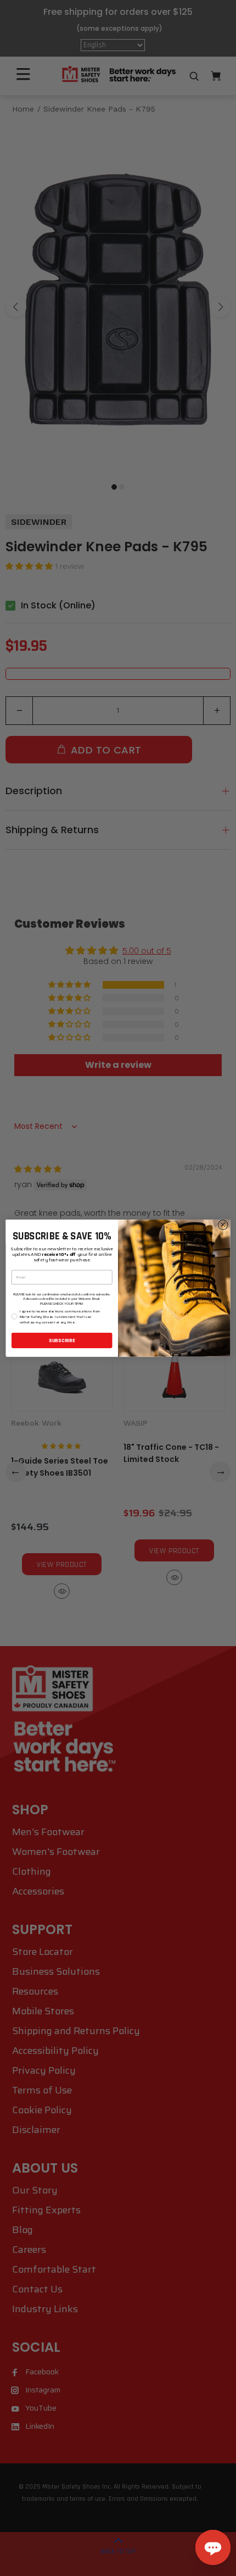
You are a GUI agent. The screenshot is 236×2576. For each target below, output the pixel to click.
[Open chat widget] (213, 2547)
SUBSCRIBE (62, 1340)
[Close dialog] (223, 1225)
